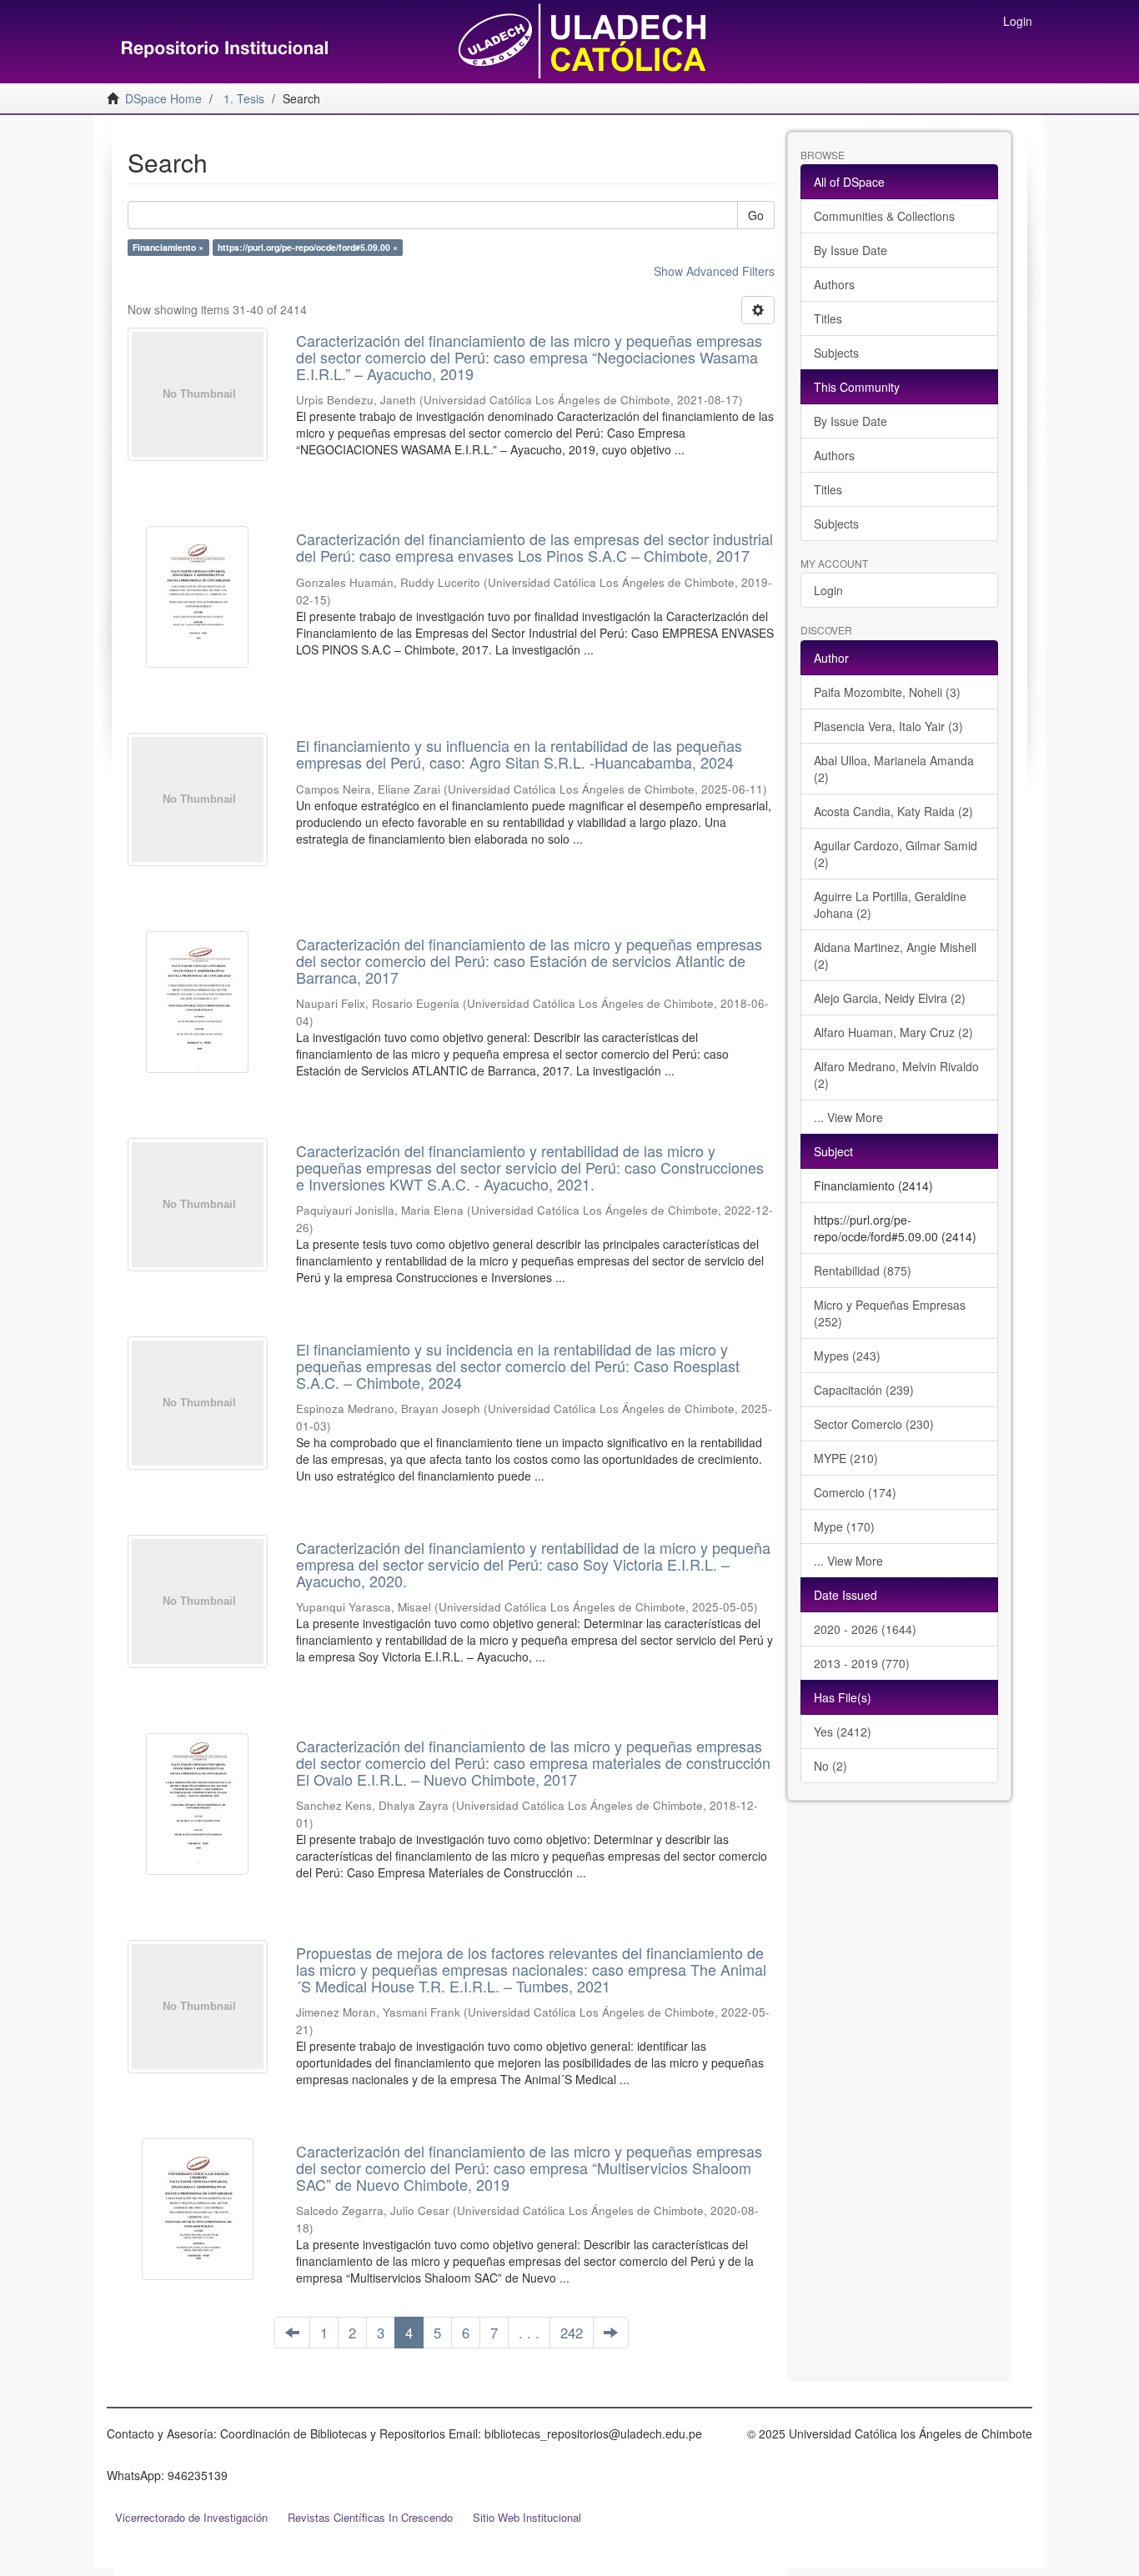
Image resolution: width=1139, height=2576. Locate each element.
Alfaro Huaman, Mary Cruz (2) (893, 1032)
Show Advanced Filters (714, 271)
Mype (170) (844, 1526)
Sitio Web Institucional (527, 2517)
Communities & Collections (884, 216)
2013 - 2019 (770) (862, 1663)
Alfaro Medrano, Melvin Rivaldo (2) (896, 1075)
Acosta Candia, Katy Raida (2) (893, 811)
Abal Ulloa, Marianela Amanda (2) (894, 769)
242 (572, 2333)
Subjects (836, 353)
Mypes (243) (847, 1356)
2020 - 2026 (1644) (865, 1629)
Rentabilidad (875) (863, 1270)
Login (828, 590)
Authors (834, 284)
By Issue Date (850, 250)
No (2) (830, 1766)
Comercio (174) (855, 1492)
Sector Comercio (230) (874, 1424)
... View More (848, 1117)
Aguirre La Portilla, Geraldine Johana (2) (890, 905)
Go (756, 215)
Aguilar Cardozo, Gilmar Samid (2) (896, 854)
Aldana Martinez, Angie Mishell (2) (895, 955)
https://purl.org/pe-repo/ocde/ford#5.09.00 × (308, 247)
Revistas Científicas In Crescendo (370, 2517)
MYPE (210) (846, 1458)
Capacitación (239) (864, 1390)
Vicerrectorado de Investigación (191, 2517)
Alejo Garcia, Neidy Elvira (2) (890, 998)
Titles (828, 318)
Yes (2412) (843, 1732)
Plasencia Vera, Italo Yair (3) (888, 726)
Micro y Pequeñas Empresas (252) (890, 1313)
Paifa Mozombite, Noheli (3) (887, 692)
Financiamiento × (168, 247)
